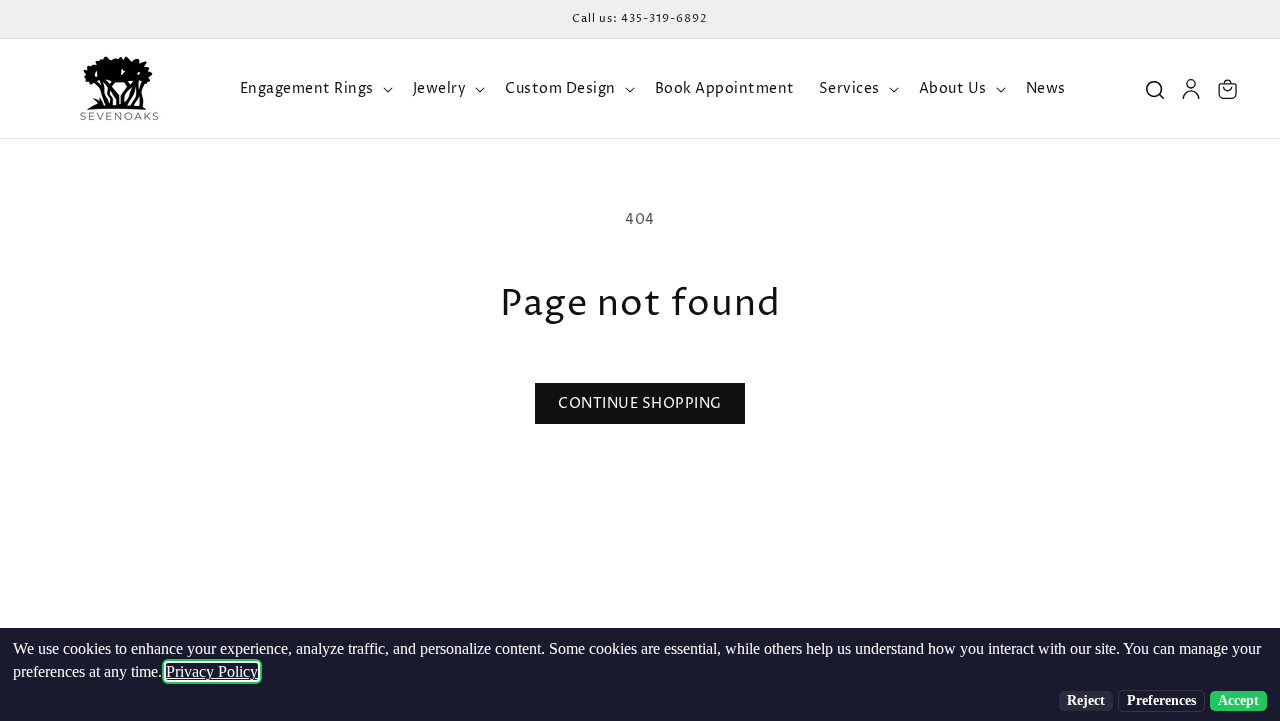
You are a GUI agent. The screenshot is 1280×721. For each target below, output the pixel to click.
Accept (1238, 700)
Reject (1086, 700)
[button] (314, 89)
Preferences (1161, 700)
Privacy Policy (212, 671)
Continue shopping (640, 403)
